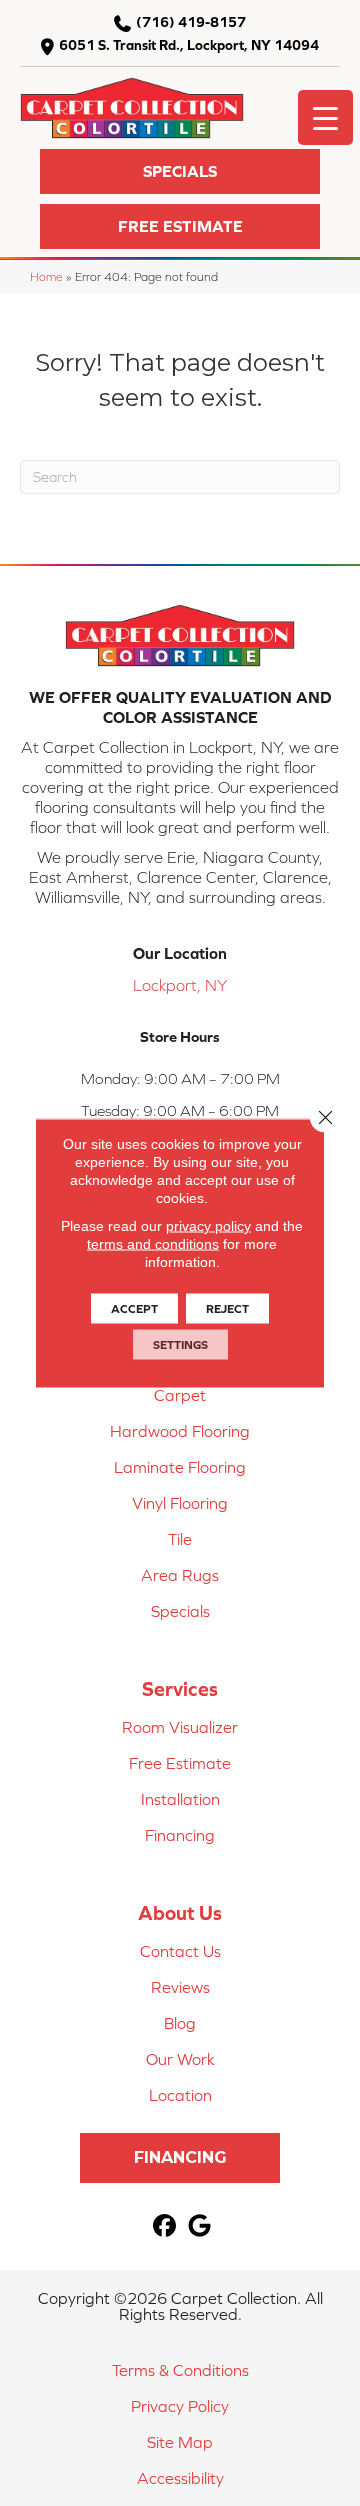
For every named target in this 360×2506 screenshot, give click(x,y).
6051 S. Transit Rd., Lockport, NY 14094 (189, 45)
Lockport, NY (180, 985)
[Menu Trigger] (325, 117)
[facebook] (164, 2226)
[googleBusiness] (199, 2226)
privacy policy (208, 1226)
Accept (134, 1309)
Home (46, 276)
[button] (180, 171)
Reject (227, 1309)
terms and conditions (153, 1244)
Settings (180, 1345)
